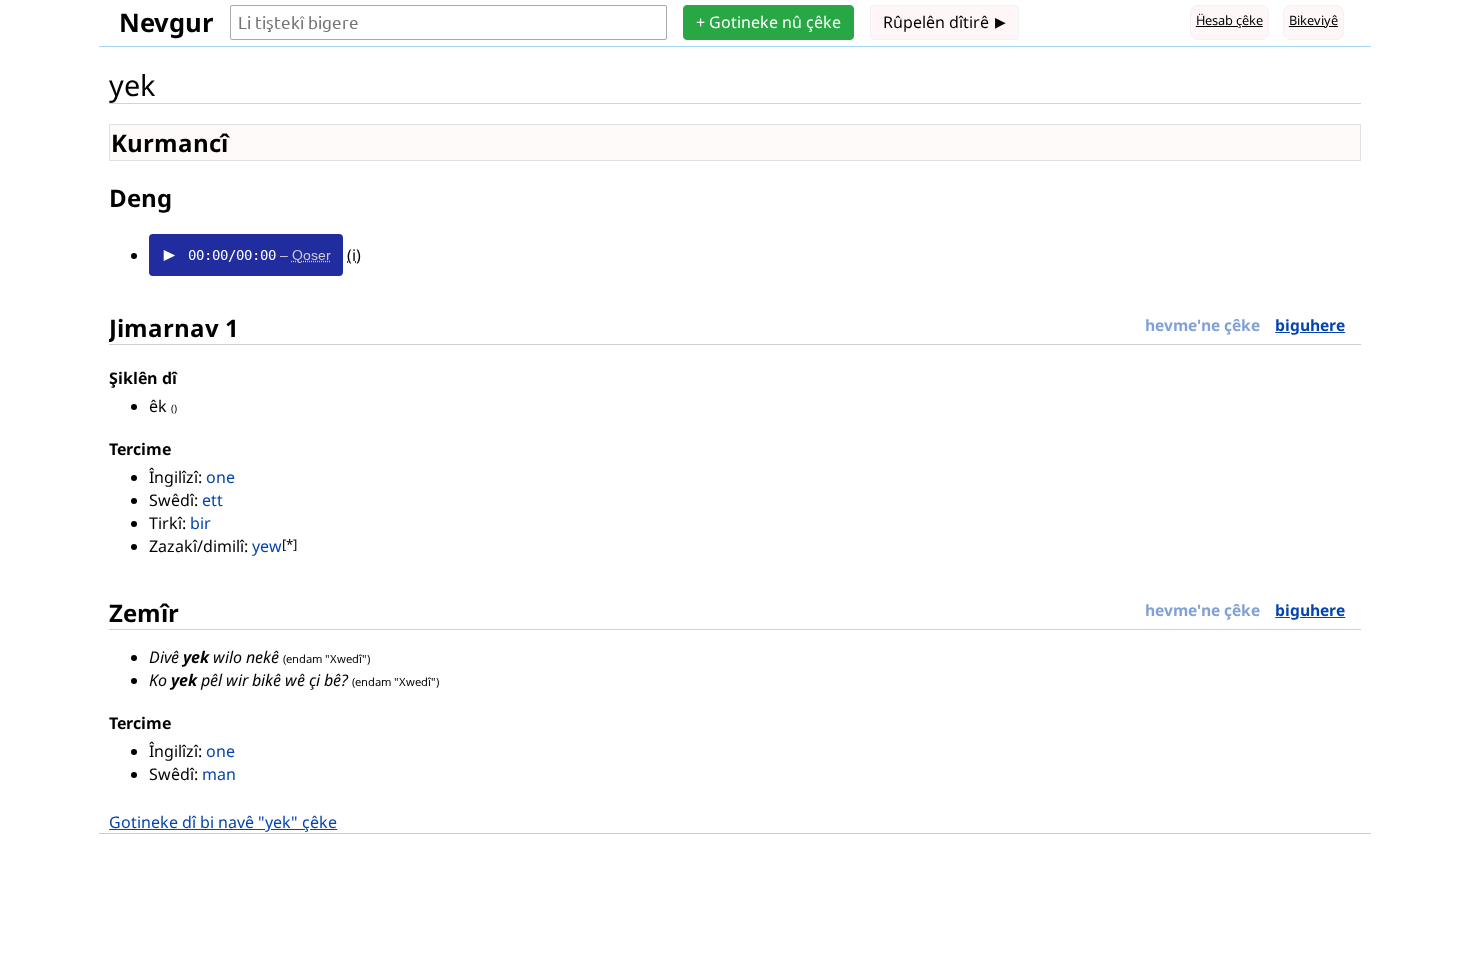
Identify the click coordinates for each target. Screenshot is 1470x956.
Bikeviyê (1313, 20)
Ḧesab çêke (1229, 20)
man (219, 774)
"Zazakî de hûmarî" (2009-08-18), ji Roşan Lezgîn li (289, 547)
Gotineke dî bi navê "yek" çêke (223, 822)
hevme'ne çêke (1202, 325)
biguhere (1310, 325)
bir (200, 523)
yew (267, 546)
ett (212, 500)
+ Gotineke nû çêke (768, 22)
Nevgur (166, 22)
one (220, 477)
